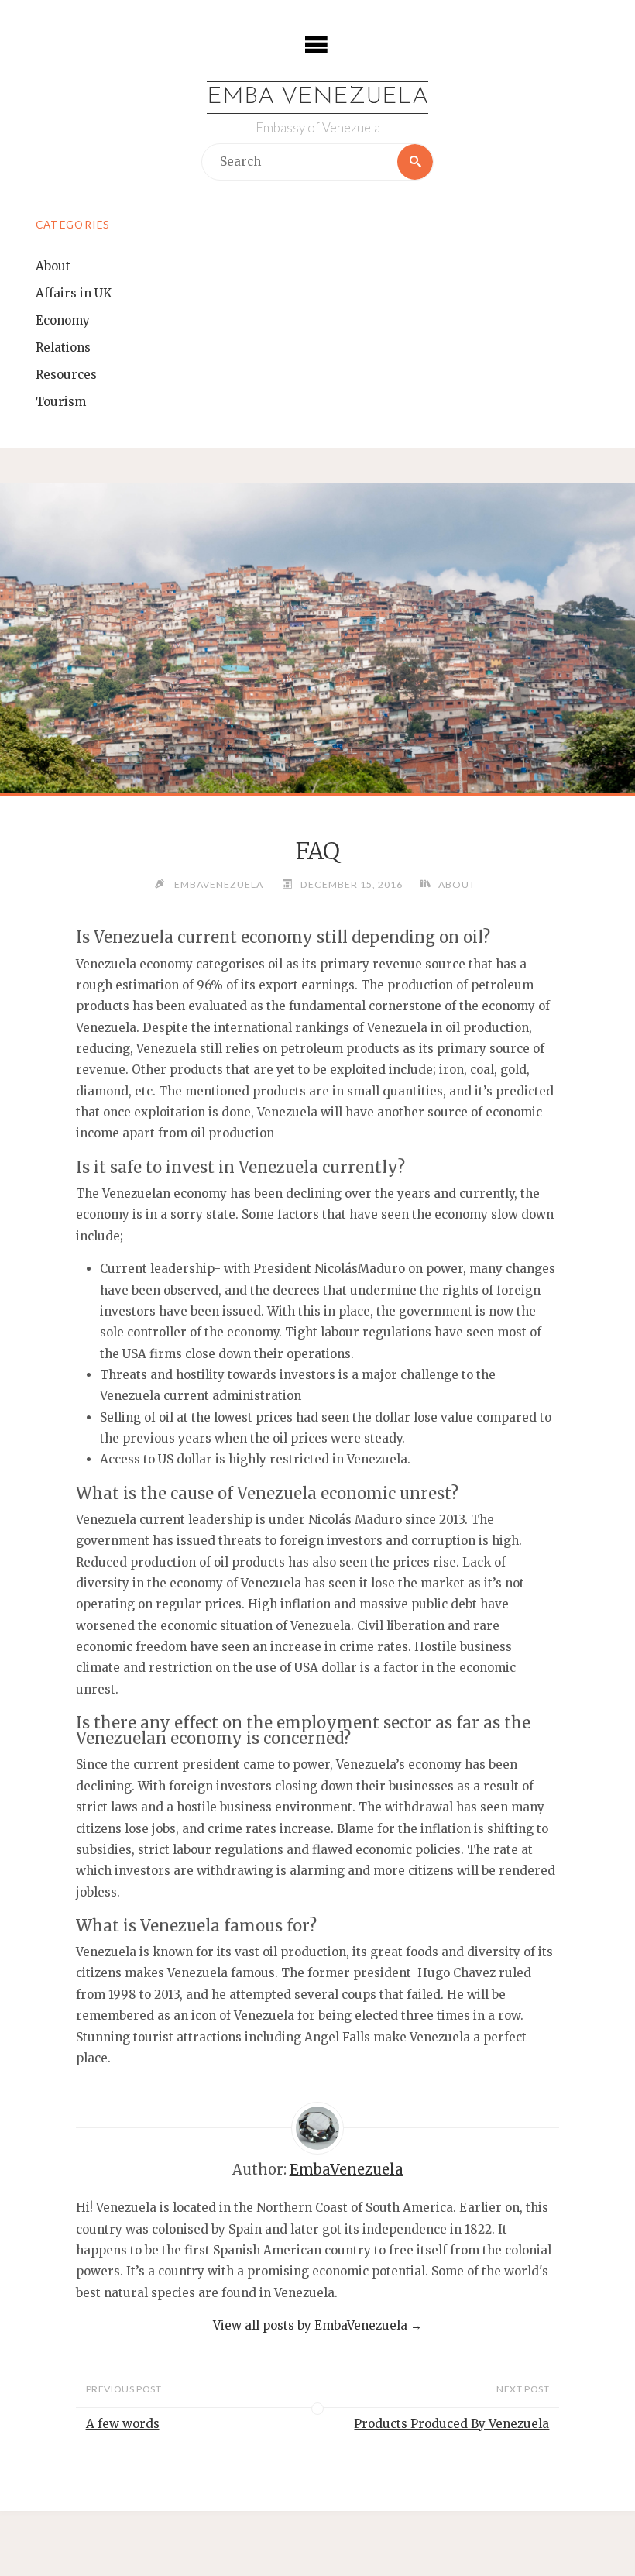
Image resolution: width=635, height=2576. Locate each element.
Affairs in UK (74, 293)
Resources (66, 375)
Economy (63, 320)
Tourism (61, 402)
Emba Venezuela (317, 97)
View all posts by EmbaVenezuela (317, 2325)
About (53, 266)
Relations (63, 347)
